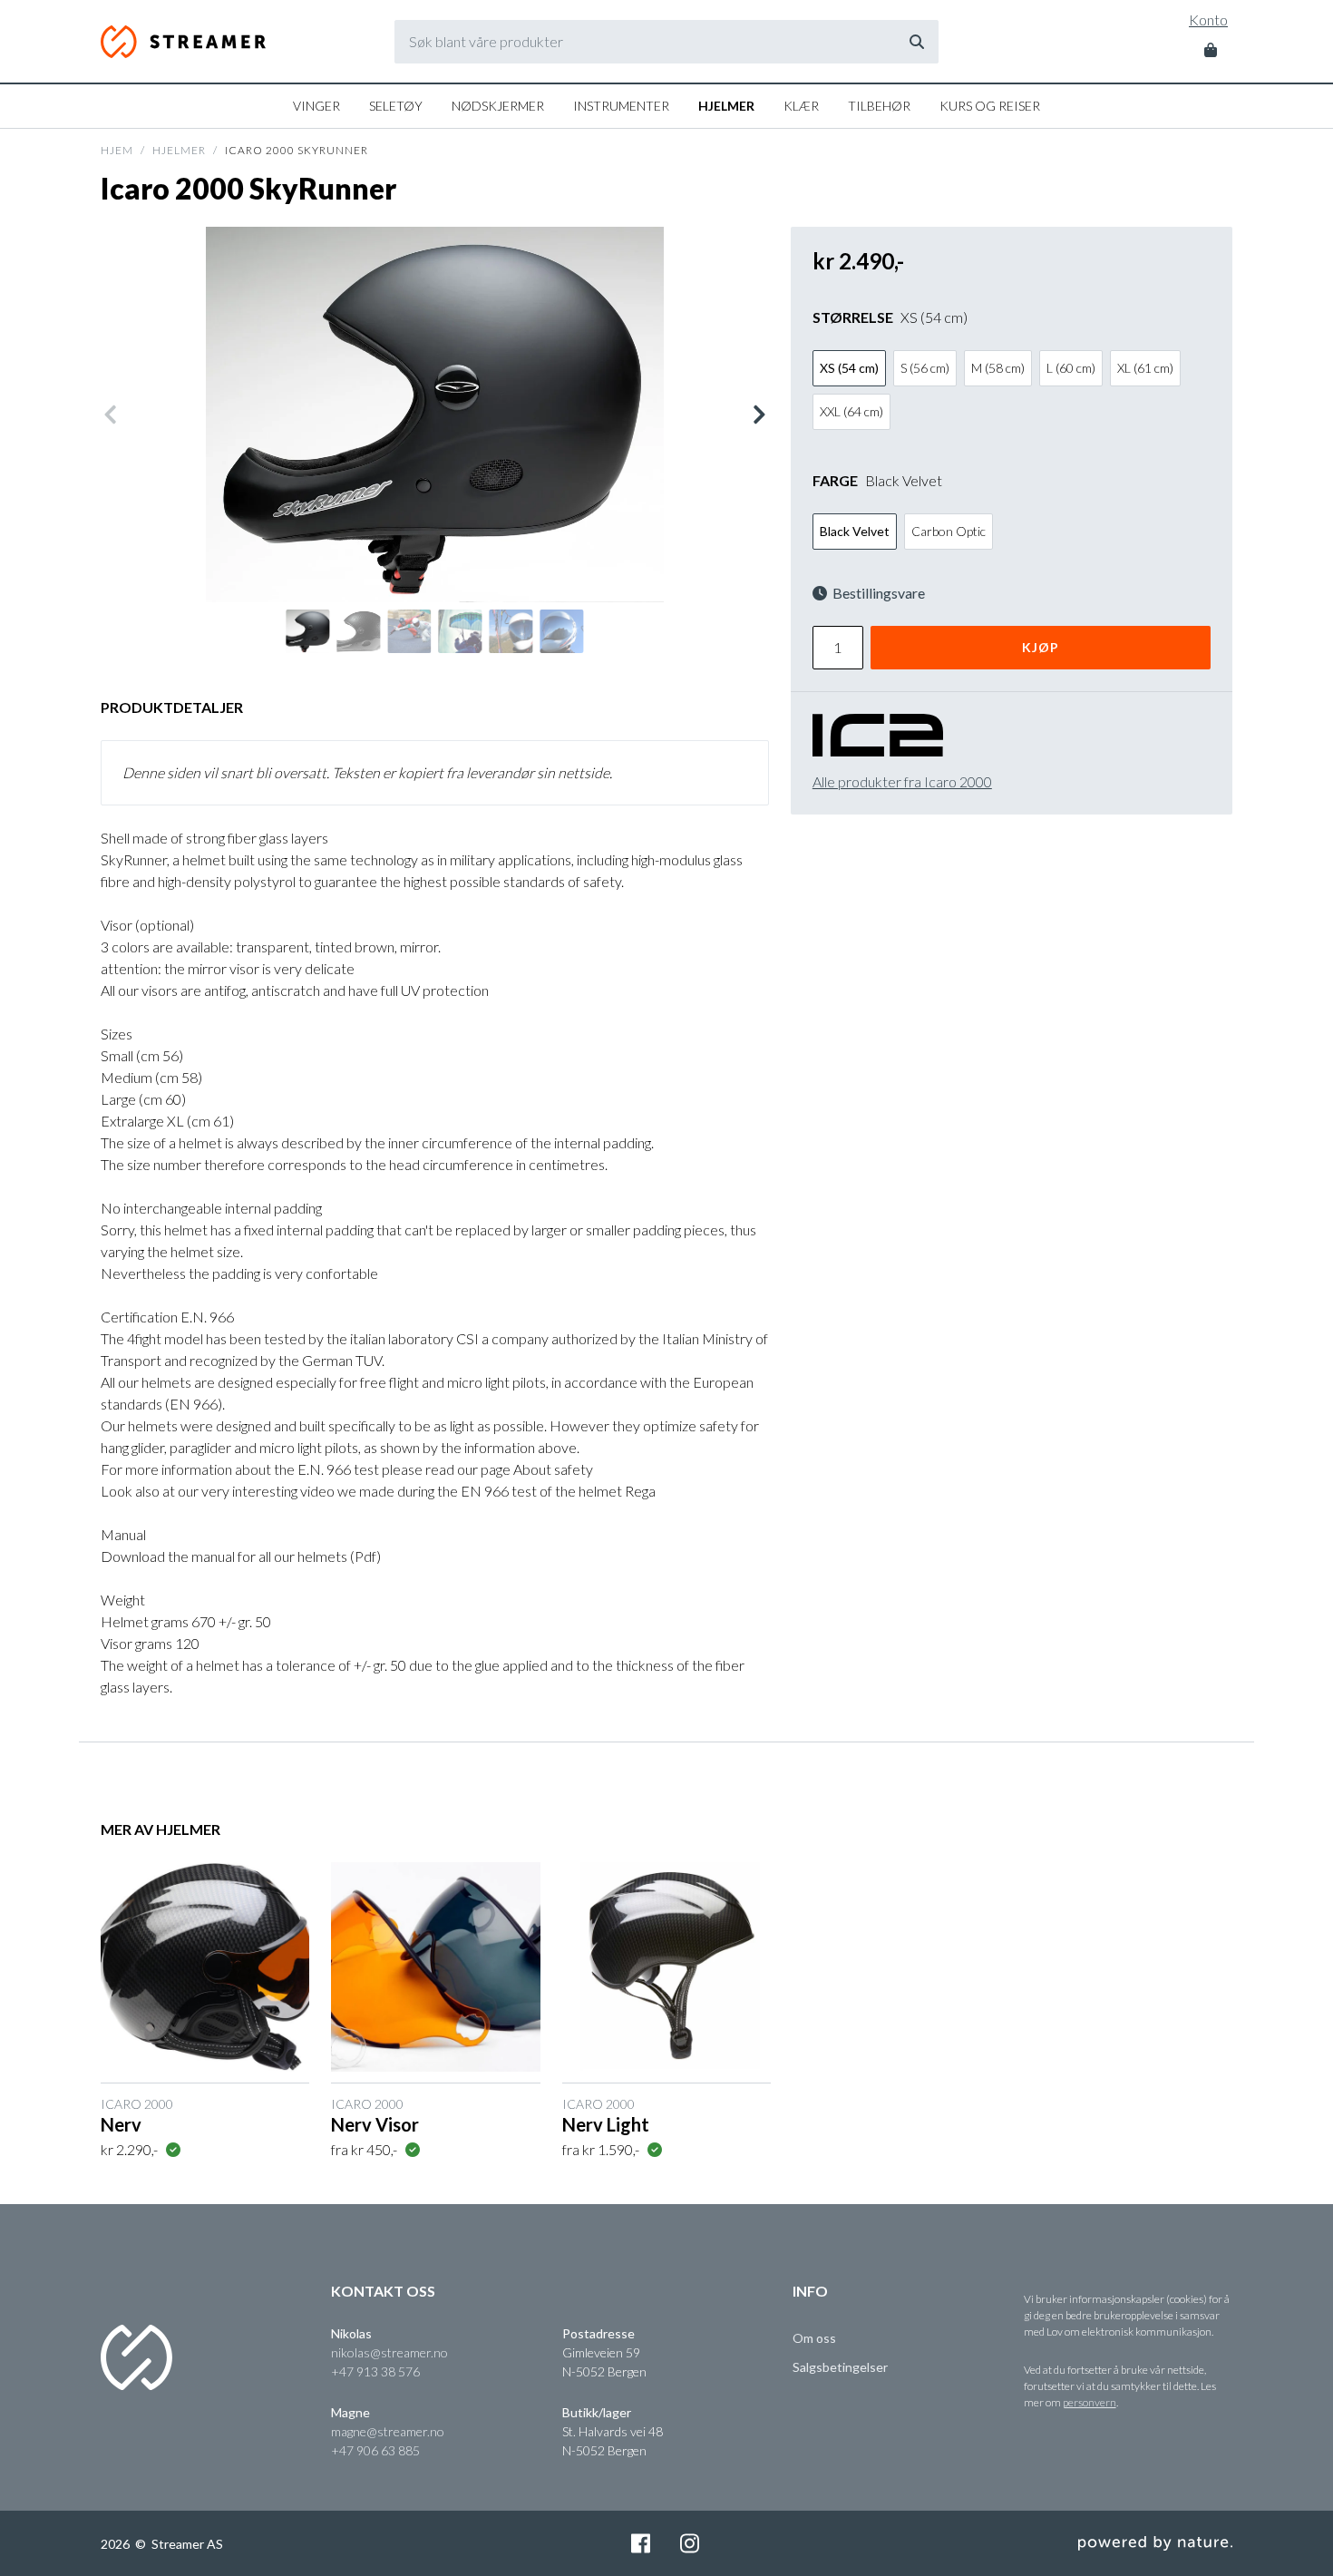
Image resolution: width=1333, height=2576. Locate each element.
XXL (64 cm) (851, 411)
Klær (801, 106)
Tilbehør (879, 106)
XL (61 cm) (1145, 368)
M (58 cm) (998, 368)
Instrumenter (621, 106)
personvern (1090, 2402)
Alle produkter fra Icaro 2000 (902, 781)
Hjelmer (726, 106)
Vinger (316, 106)
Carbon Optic (949, 531)
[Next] (758, 415)
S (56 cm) (925, 368)
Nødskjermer (498, 106)
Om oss (814, 2338)
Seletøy (396, 106)
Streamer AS (185, 42)
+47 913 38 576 (375, 2371)
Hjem (117, 150)
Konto (1208, 20)
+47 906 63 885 (375, 2450)
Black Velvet (855, 531)
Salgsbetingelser (840, 2367)
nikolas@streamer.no (389, 2352)
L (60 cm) (1071, 368)
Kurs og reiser (990, 106)
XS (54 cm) (849, 368)
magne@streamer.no (388, 2431)
